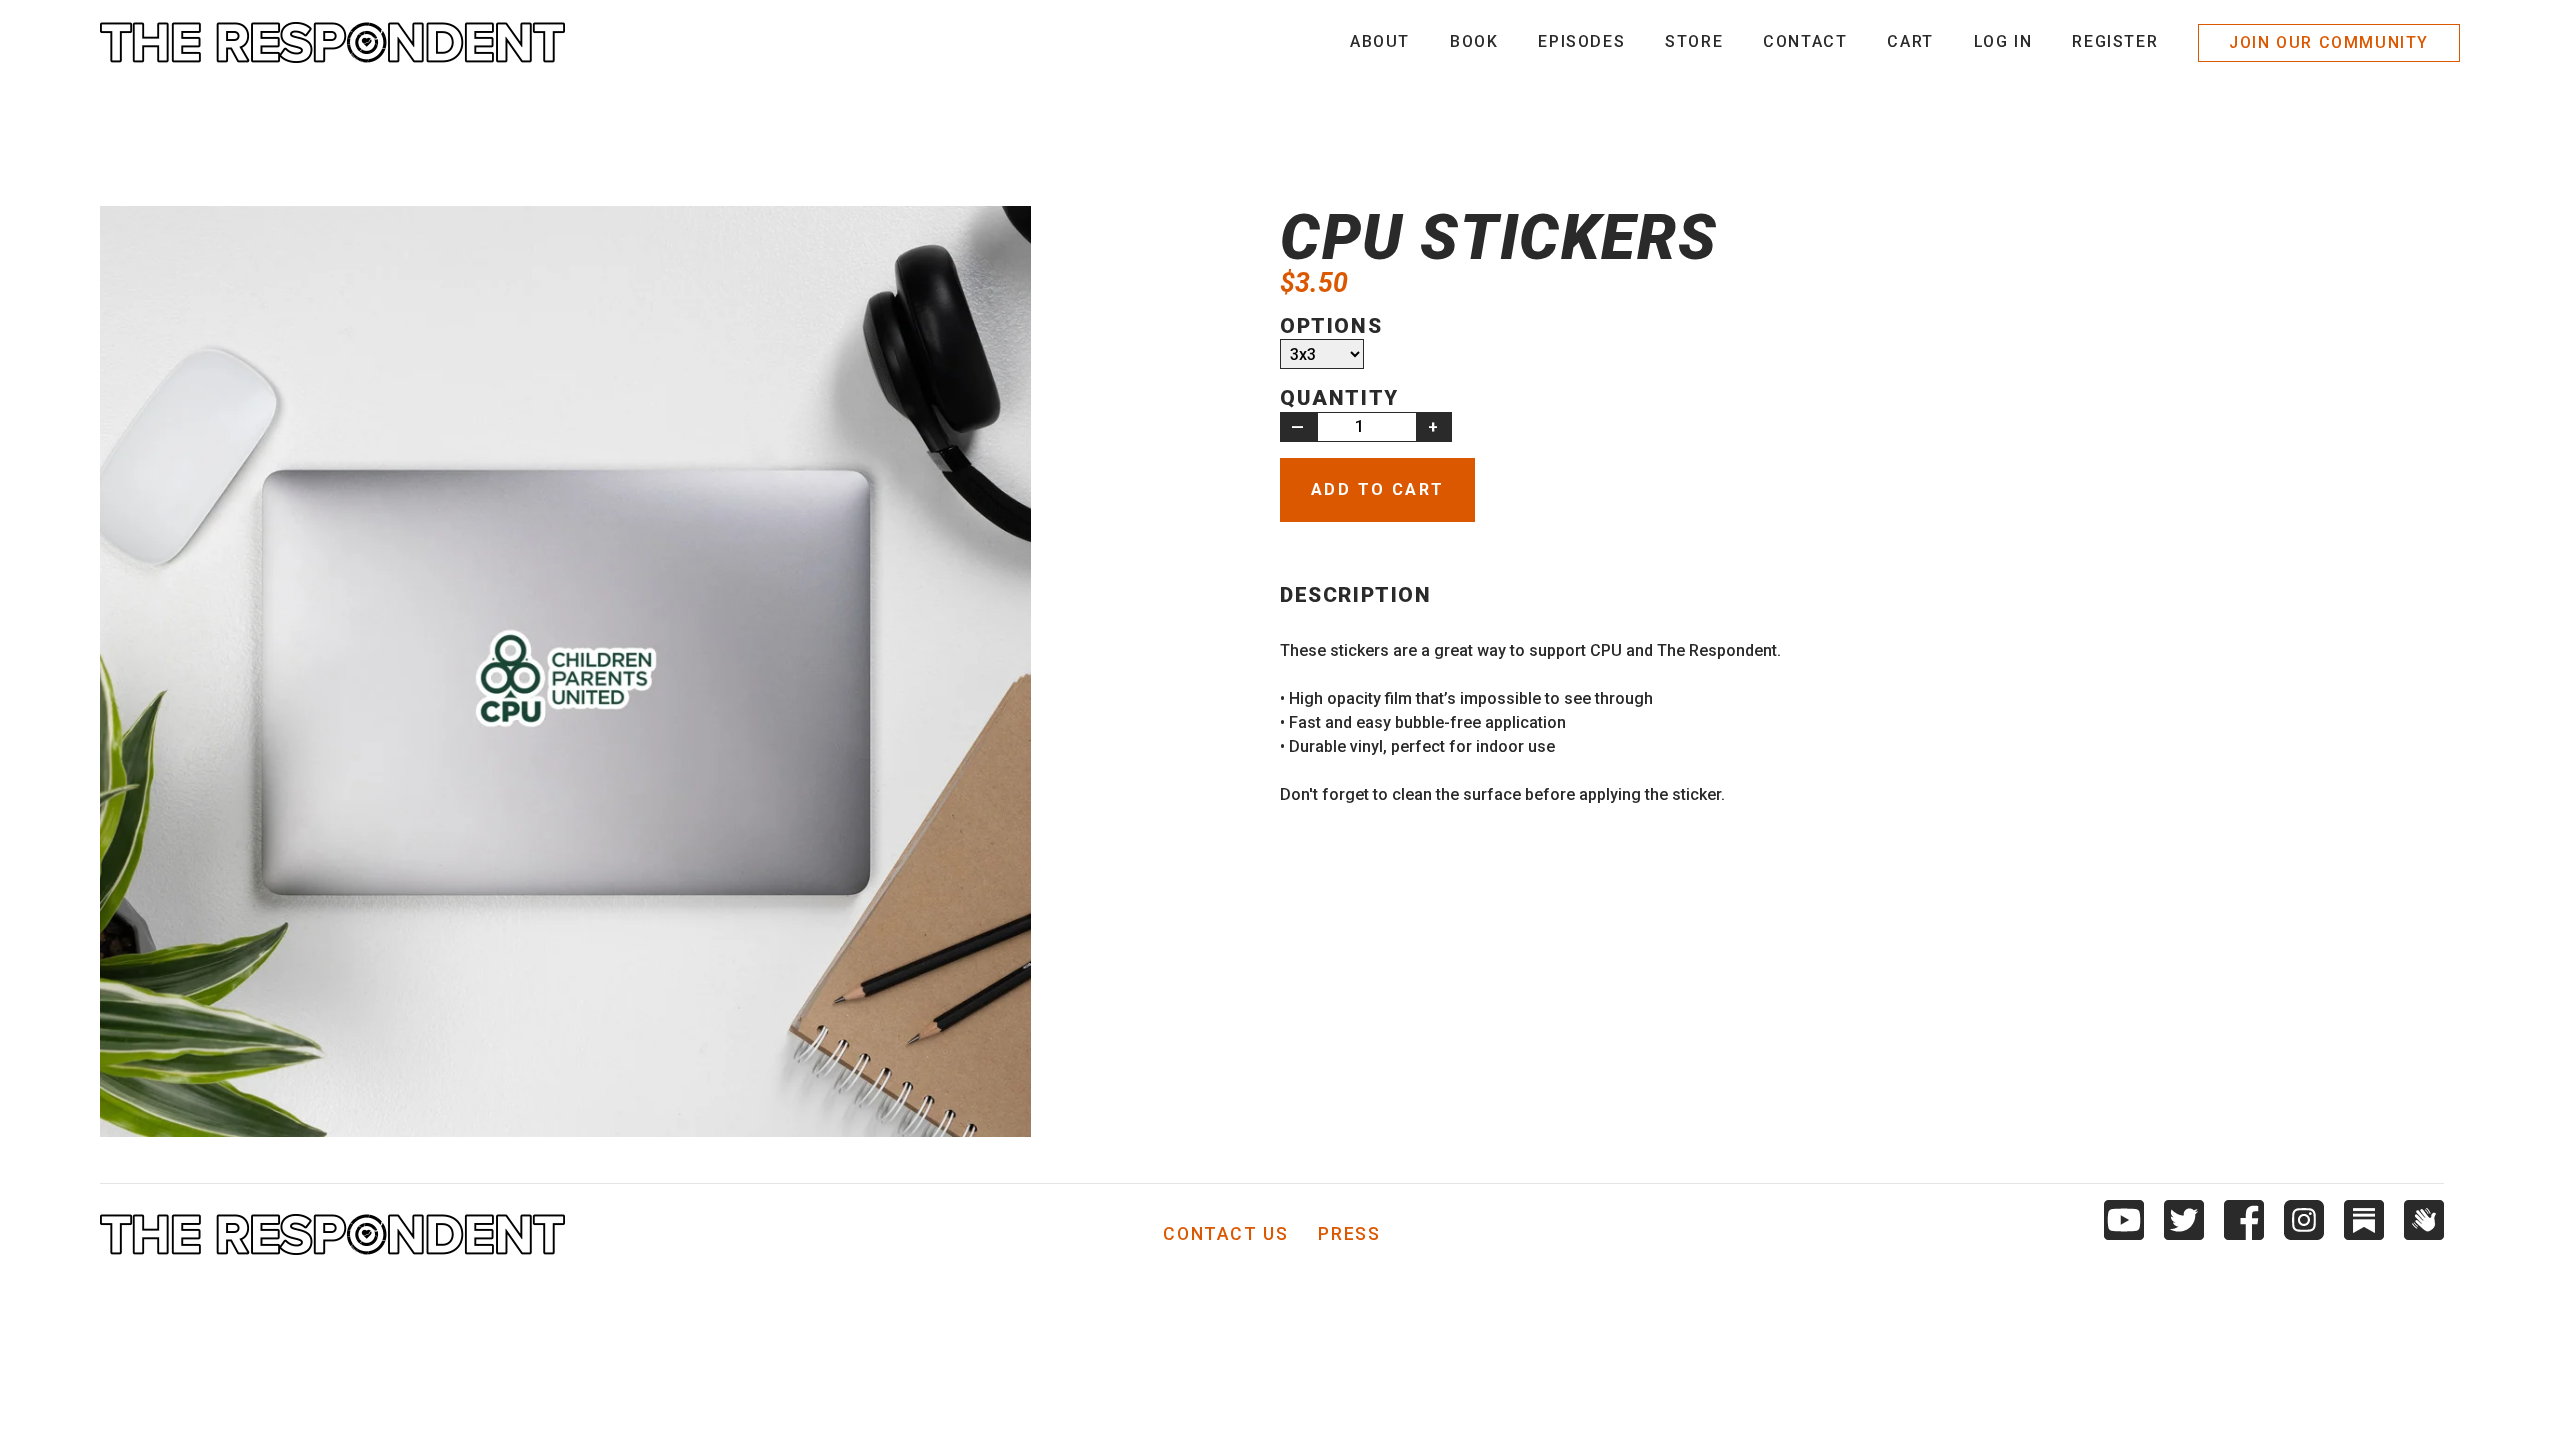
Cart (1910, 41)
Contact (1805, 41)
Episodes (1581, 41)
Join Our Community (2329, 42)
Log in (2003, 41)
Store (1694, 41)
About (1380, 41)
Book (1474, 41)
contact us (1225, 1235)
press (1349, 1235)
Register (2115, 41)
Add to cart (1377, 489)
